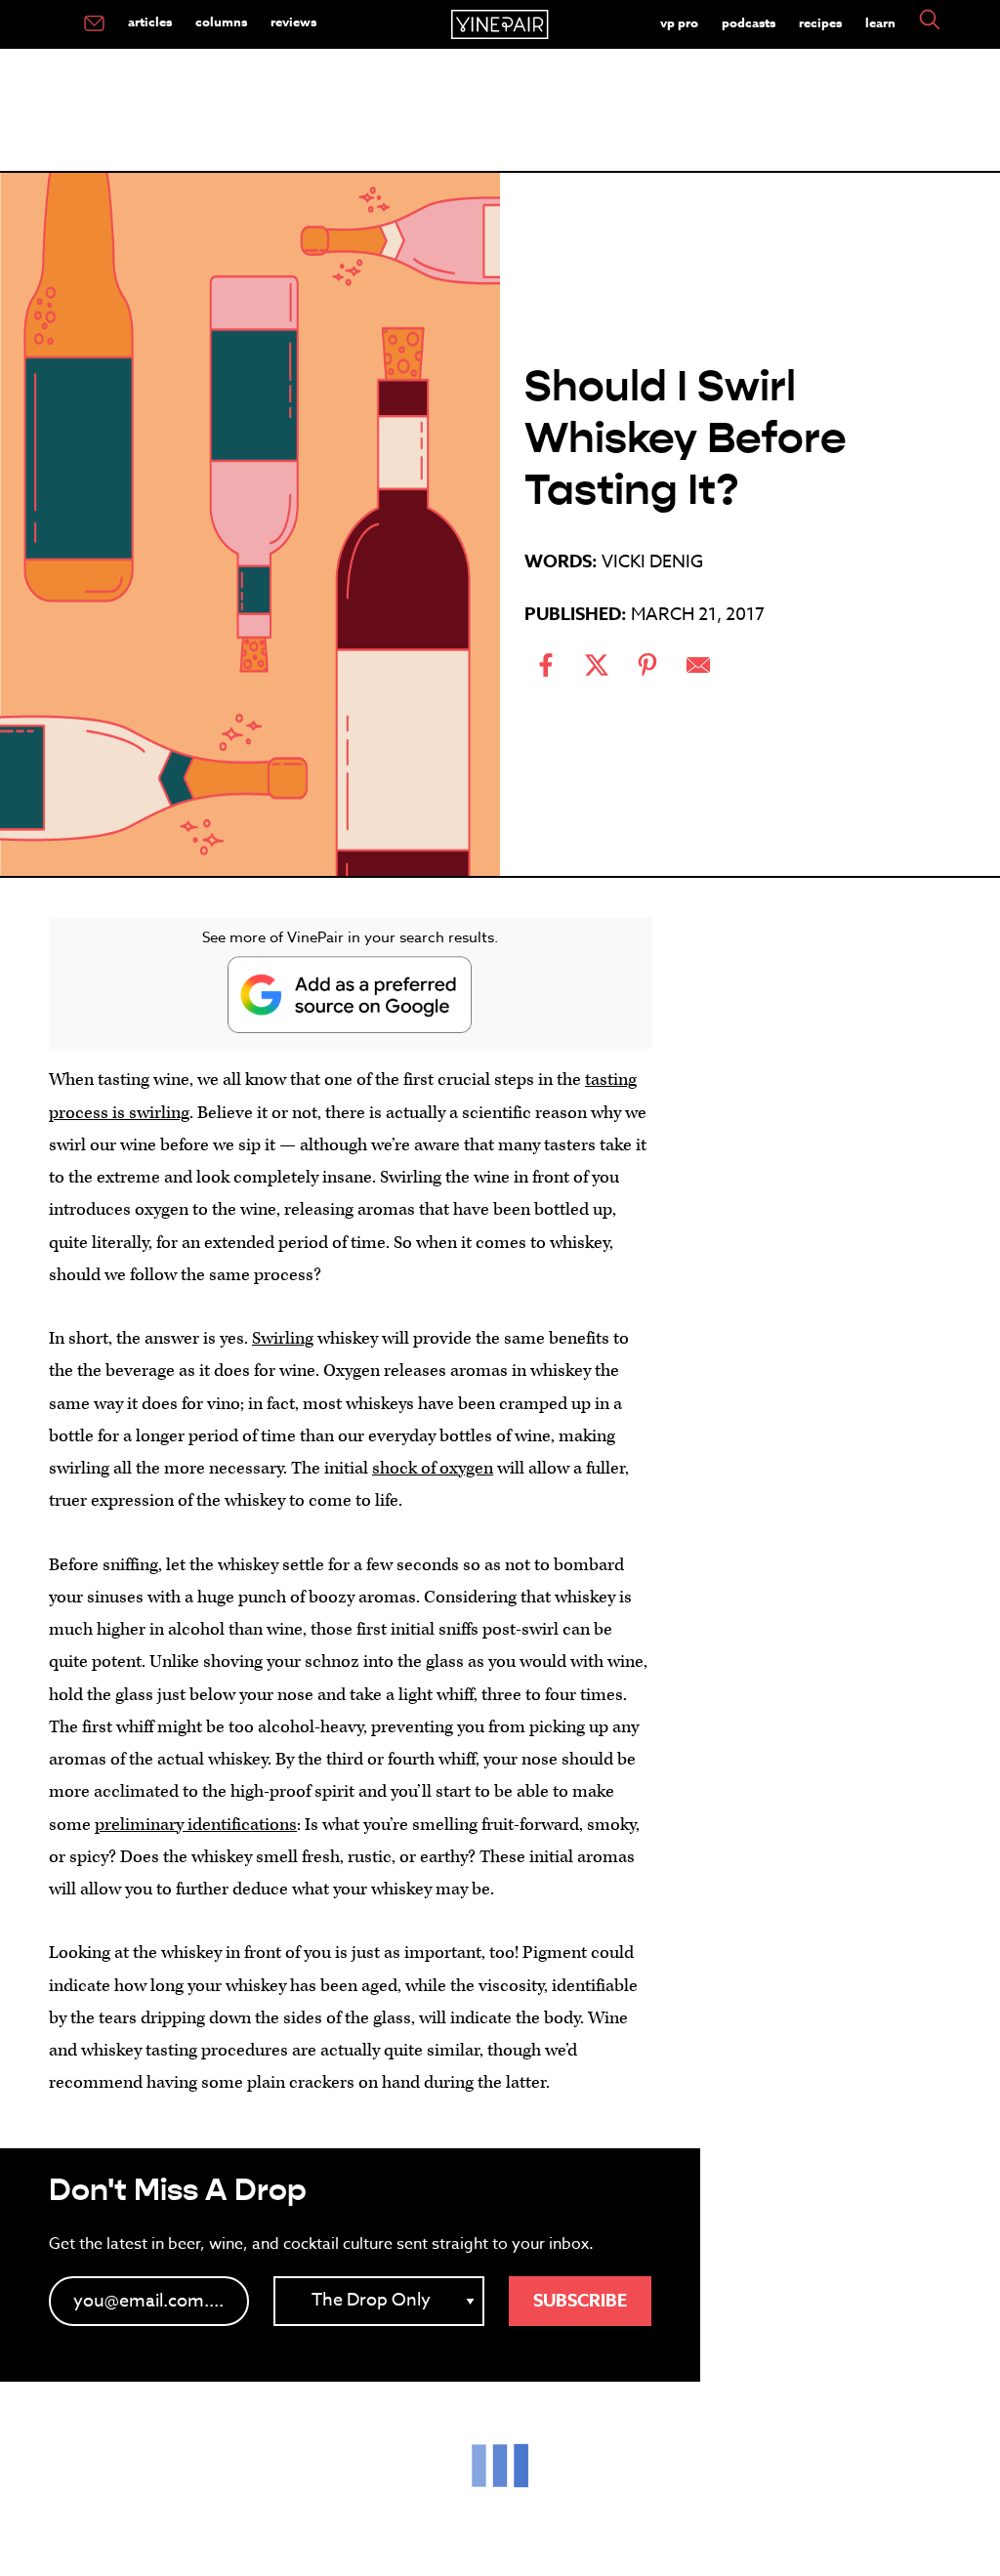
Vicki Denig (652, 562)
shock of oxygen (433, 1468)
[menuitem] (94, 24)
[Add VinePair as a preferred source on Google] (350, 995)
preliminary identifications (196, 1825)
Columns (221, 21)
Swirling (283, 1338)
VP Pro (679, 22)
